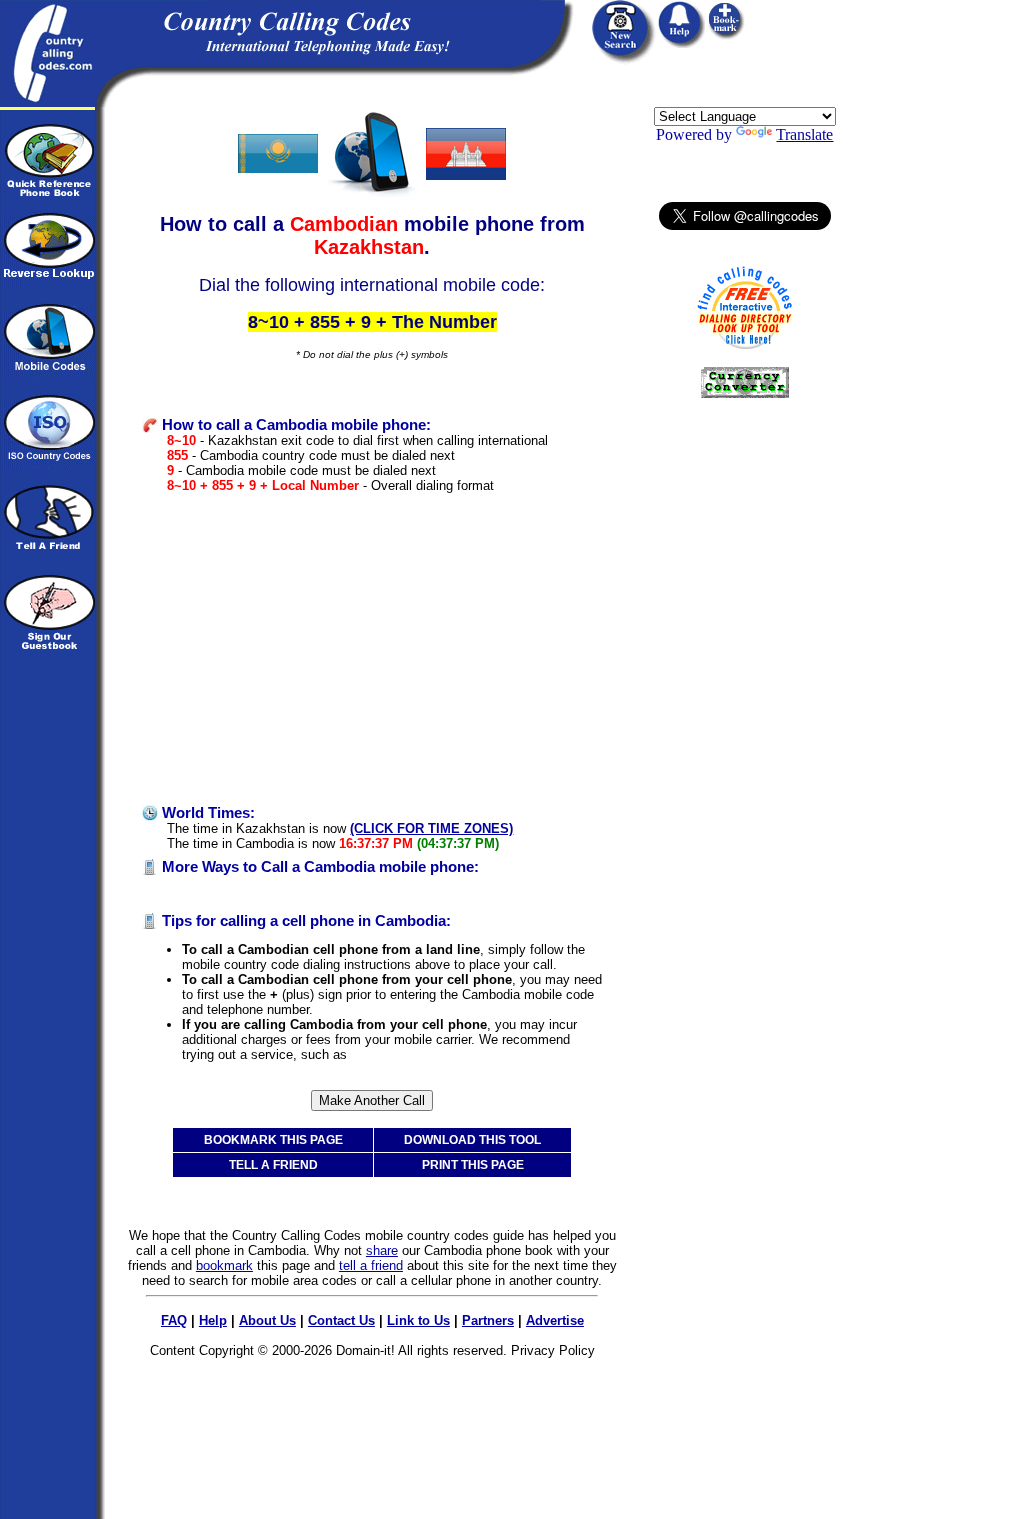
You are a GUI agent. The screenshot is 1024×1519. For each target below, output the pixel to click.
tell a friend (371, 1265)
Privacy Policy (553, 1350)
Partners (488, 1320)
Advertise (555, 1320)
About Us (267, 1320)
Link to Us (418, 1320)
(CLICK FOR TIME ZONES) (431, 828)
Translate (804, 134)
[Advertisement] (372, 649)
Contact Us (341, 1320)
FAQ (174, 1320)
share (382, 1250)
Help (213, 1320)
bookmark (224, 1265)
